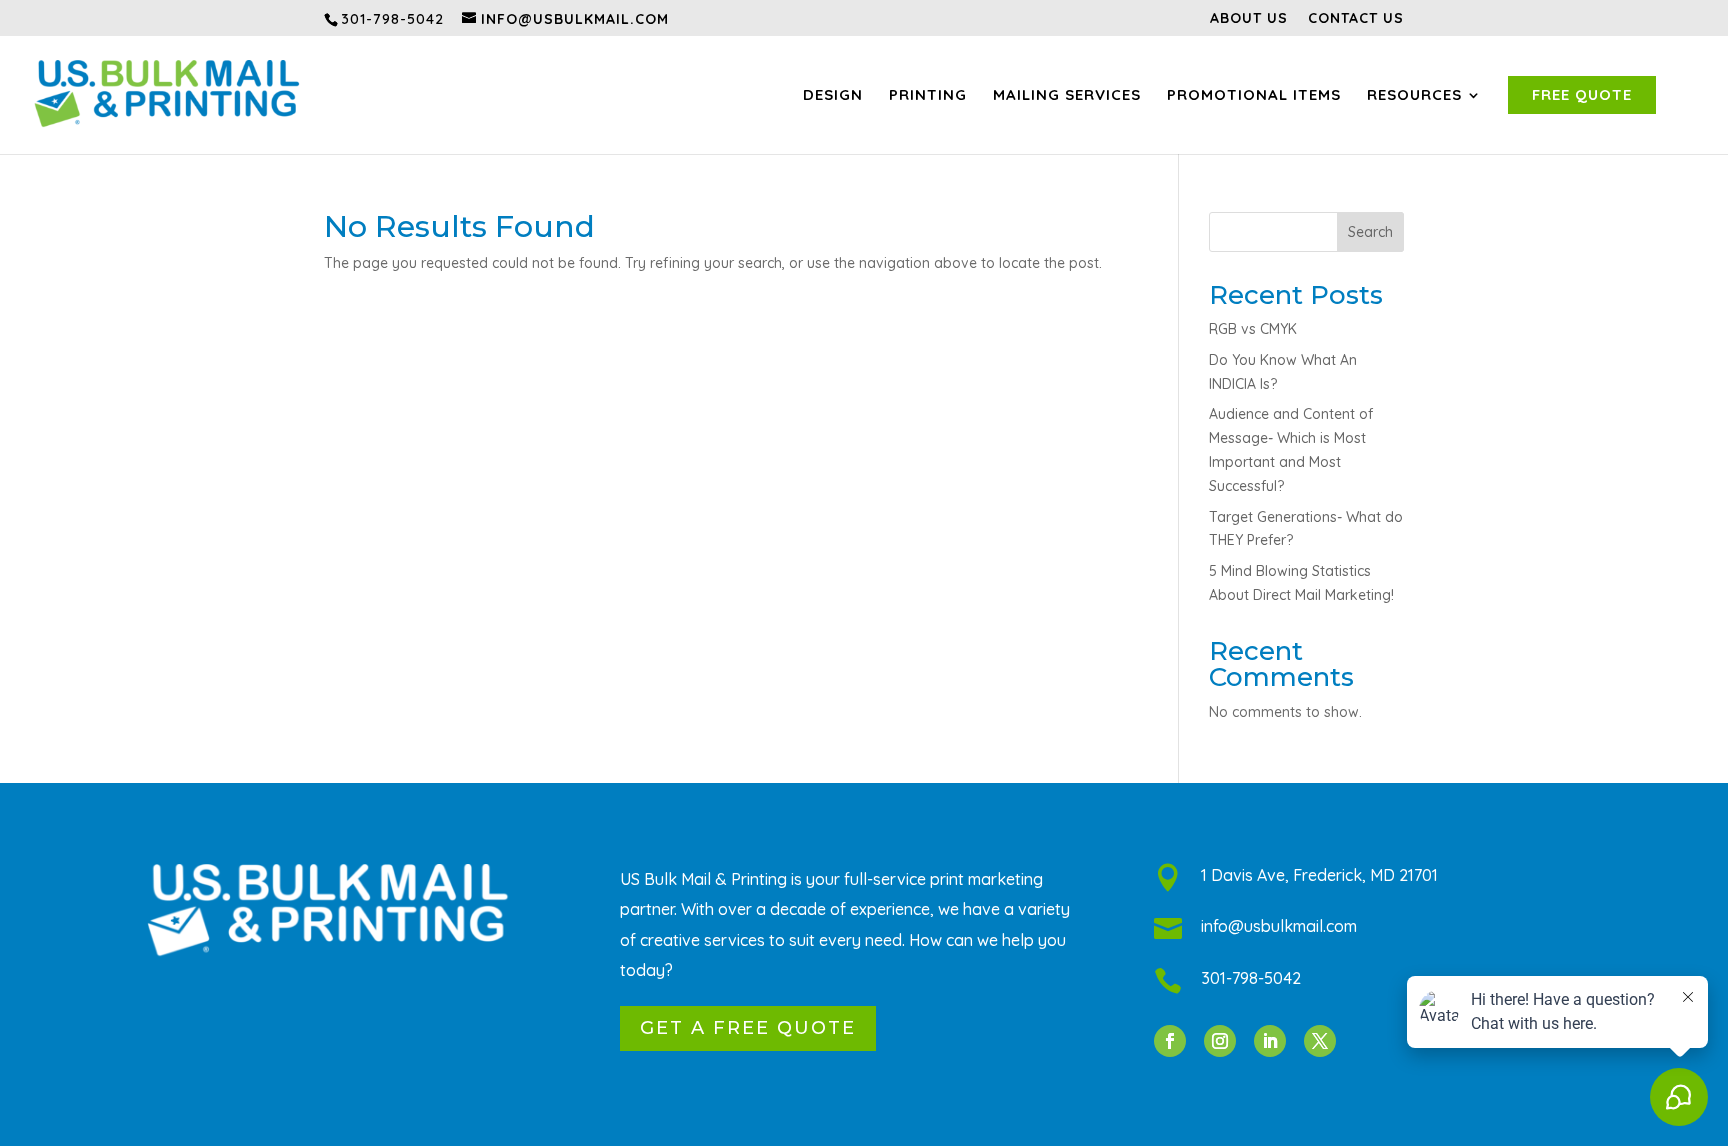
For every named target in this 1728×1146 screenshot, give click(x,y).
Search (1370, 232)
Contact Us (1356, 19)
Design (833, 95)
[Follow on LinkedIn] (1270, 1041)
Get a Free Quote (748, 1028)
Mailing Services (1067, 95)
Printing (928, 95)
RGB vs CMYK (1253, 329)
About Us (1249, 19)
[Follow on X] (1320, 1041)
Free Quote (1582, 95)
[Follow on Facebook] (1170, 1041)
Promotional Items (1254, 95)
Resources (1414, 95)
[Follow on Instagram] (1220, 1041)
